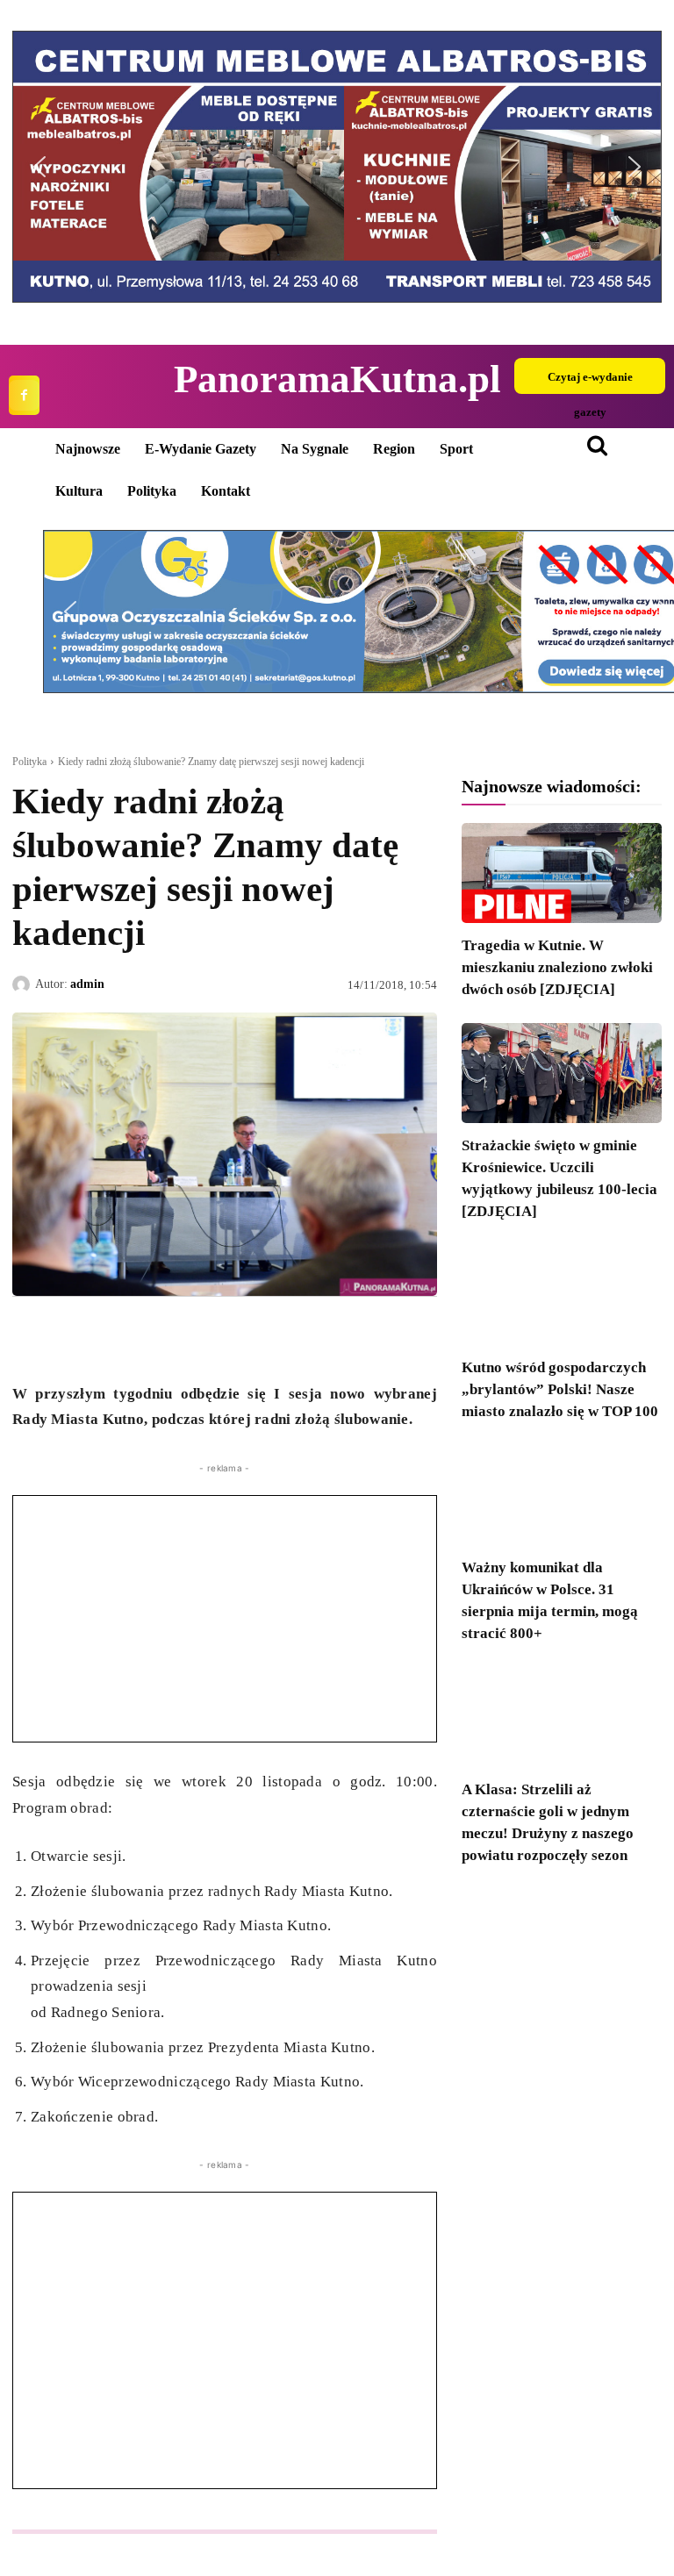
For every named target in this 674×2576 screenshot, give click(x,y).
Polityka (29, 762)
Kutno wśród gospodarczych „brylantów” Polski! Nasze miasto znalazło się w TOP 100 (560, 1389)
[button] (39, 167)
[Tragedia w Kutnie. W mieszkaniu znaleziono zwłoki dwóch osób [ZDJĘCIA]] (562, 873)
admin (87, 984)
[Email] (151, 1337)
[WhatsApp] (111, 1337)
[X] (70, 1337)
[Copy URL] (191, 1337)
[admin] (24, 984)
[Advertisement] (225, 1619)
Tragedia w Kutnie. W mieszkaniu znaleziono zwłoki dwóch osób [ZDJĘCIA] (557, 967)
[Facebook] (24, 395)
